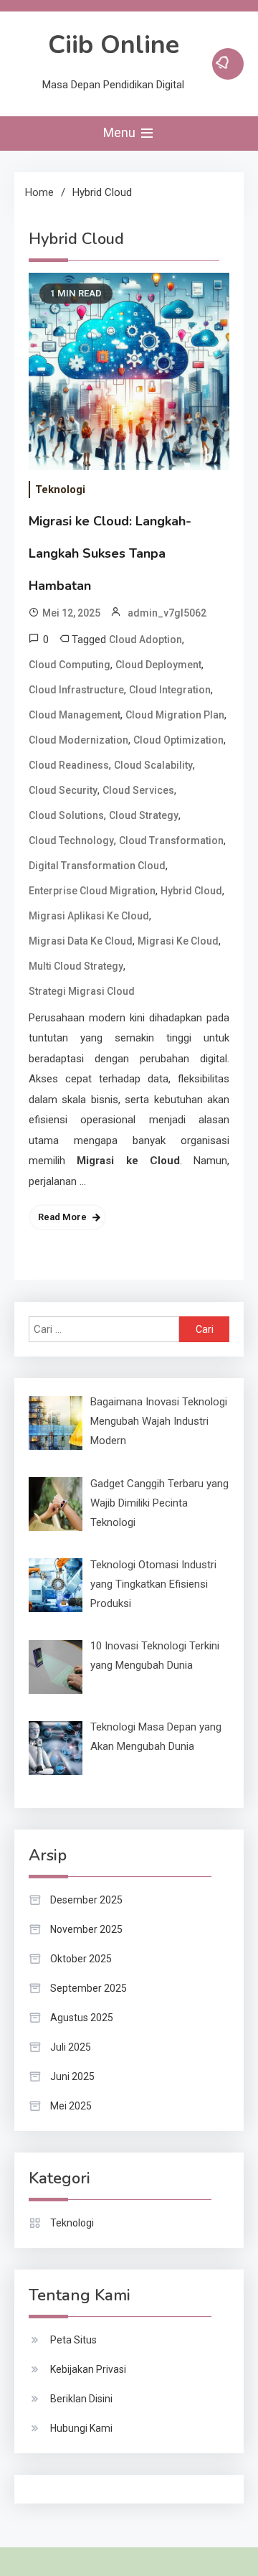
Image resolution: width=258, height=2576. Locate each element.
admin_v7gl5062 (167, 613)
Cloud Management (75, 715)
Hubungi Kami (81, 2428)
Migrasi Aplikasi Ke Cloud (89, 916)
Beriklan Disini (81, 2399)
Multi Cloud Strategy (76, 966)
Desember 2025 (86, 1900)
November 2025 (86, 1929)
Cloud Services (138, 790)
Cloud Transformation (171, 840)
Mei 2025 (71, 2106)
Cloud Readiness (69, 765)
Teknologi (60, 490)
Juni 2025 (72, 2076)
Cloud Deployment (158, 665)
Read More (62, 1217)
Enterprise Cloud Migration (92, 891)
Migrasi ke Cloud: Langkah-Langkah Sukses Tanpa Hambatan (110, 553)
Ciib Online (114, 45)
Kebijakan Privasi (88, 2369)
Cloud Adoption (145, 640)
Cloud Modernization (78, 740)
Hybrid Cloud (191, 891)
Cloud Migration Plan (175, 715)
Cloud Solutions (66, 815)
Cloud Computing (70, 665)
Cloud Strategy (144, 815)
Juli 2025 (71, 2047)
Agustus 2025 (82, 2018)
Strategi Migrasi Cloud (82, 991)
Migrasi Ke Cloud (178, 941)
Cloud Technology (71, 840)
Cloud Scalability (153, 765)
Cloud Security (63, 790)
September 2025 (89, 1988)
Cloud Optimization (178, 740)
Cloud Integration (170, 690)
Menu (121, 132)
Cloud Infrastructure (76, 690)
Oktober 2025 (81, 1959)
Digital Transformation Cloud (97, 866)
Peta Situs (73, 2340)
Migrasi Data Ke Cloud (81, 941)
